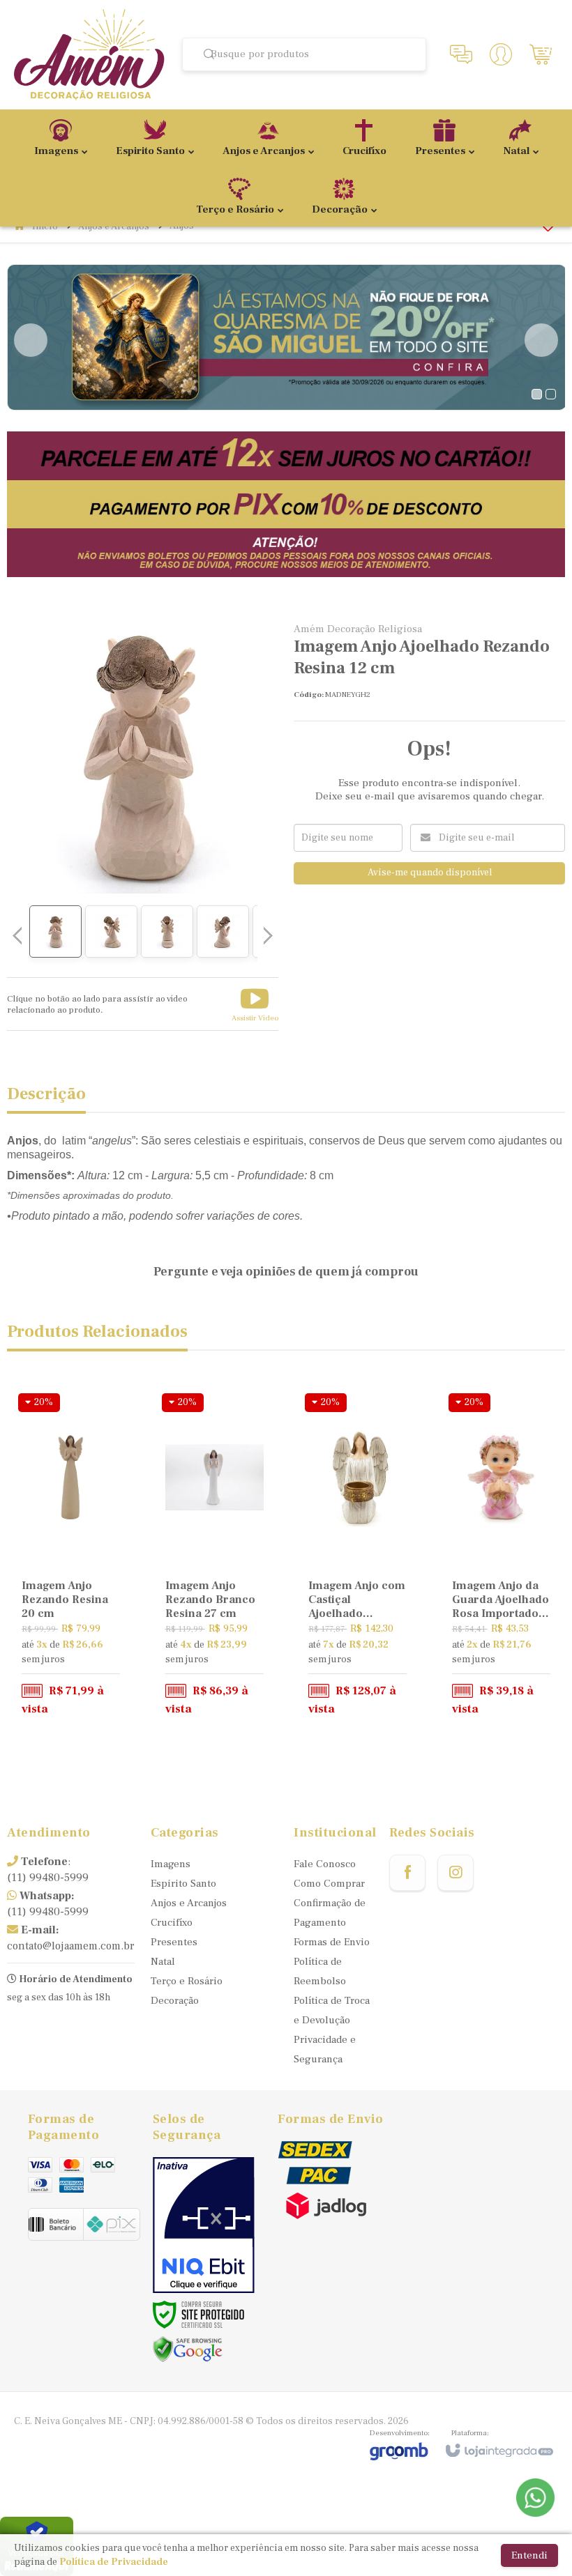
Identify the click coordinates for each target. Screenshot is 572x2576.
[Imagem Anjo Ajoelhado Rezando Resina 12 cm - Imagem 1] (55, 932)
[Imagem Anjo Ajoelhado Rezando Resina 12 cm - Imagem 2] (111, 932)
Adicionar (89, 1664)
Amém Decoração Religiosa (358, 629)
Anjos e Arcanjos (114, 227)
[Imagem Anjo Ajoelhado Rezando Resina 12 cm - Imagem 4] (223, 932)
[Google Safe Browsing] (188, 2349)
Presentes (174, 1942)
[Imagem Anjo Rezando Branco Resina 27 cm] (214, 1556)
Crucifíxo (172, 1923)
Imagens (171, 1864)
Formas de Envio (332, 1942)
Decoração (175, 2001)
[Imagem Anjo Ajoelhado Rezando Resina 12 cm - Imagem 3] (167, 932)
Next (541, 340)
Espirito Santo (183, 1884)
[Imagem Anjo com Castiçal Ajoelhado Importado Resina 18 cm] (357, 1556)
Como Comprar (329, 1884)
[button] (255, 1004)
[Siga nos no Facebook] (407, 1873)
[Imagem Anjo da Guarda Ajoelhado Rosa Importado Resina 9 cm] (501, 1556)
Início (45, 227)
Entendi (529, 2555)
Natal (163, 1962)
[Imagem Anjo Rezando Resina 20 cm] (71, 1556)
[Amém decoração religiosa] (89, 55)
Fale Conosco (325, 1864)
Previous (31, 340)
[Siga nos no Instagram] (456, 1873)
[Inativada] (204, 2225)
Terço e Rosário (187, 1981)
